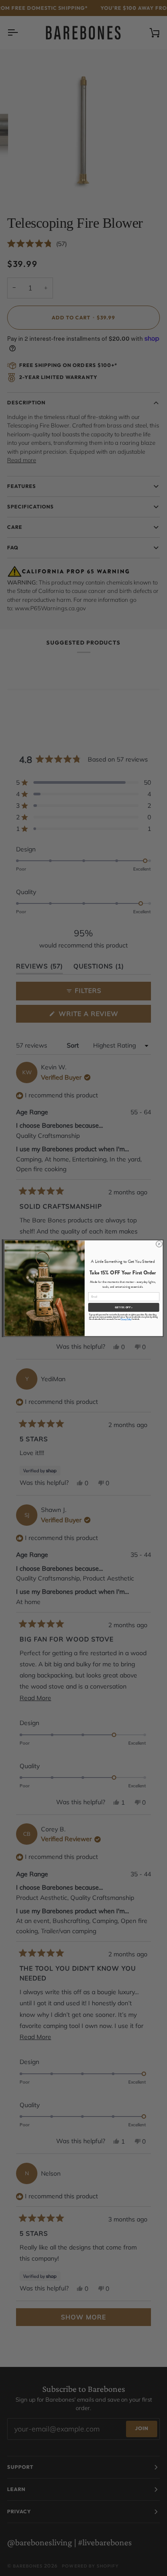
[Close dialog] (159, 1244)
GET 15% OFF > (123, 1307)
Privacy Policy (126, 1319)
